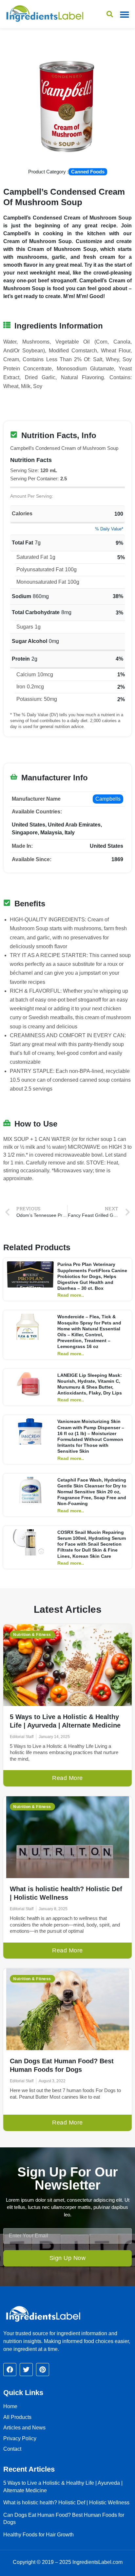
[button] (124, 14)
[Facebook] (10, 2370)
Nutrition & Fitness (32, 1635)
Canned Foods (88, 172)
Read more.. (71, 1295)
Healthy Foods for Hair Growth (39, 2535)
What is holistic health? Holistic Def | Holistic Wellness (66, 2503)
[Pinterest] (43, 2370)
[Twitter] (26, 2370)
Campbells (108, 799)
